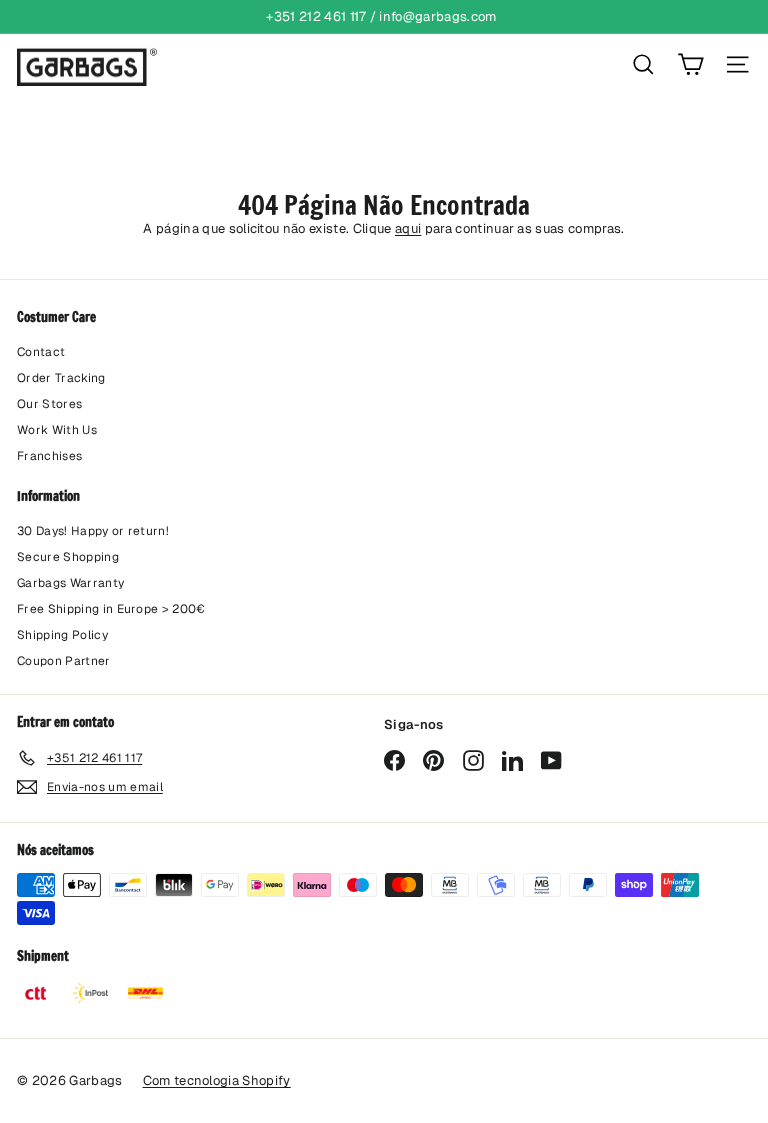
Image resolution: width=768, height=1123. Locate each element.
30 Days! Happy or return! (93, 531)
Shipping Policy (62, 635)
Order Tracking (61, 378)
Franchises (49, 456)
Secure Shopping (68, 557)
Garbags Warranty (70, 583)
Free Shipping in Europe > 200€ (111, 609)
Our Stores (49, 404)
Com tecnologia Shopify (217, 1080)
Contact (41, 352)
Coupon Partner (64, 661)
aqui (408, 228)
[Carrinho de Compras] (690, 64)
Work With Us (57, 430)
